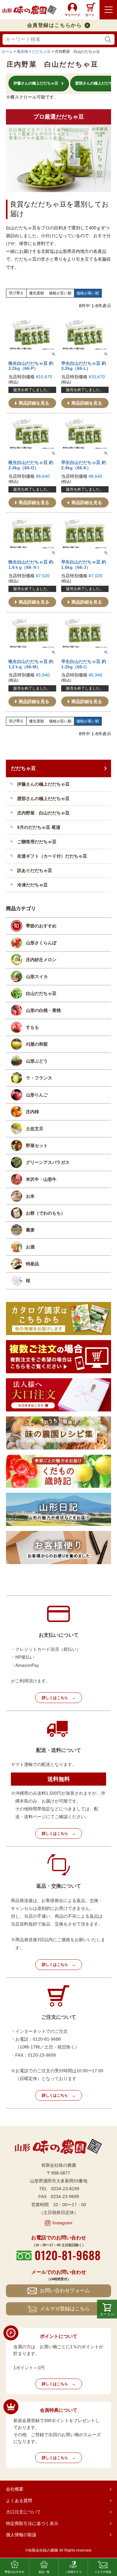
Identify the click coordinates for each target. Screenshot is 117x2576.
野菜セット (37, 1145)
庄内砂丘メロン (41, 960)
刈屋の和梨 (37, 1044)
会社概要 (15, 2489)
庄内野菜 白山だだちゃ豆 (43, 813)
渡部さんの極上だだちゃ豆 (43, 798)
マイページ (72, 15)
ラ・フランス (39, 1078)
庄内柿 (32, 1112)
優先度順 (37, 293)
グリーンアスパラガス (48, 1162)
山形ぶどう (37, 1061)
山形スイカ (37, 977)
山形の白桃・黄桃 (43, 1010)
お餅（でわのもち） (46, 1213)
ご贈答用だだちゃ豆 (37, 842)
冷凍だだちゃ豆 (32, 885)
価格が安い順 (60, 293)
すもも (32, 1027)
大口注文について (23, 2512)
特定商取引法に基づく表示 (32, 2523)
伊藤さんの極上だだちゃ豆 (43, 784)
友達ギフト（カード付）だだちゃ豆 (52, 856)
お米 (30, 1196)
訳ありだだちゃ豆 (35, 870)
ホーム (7, 52)
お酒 (30, 1247)
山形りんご (37, 1095)
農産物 (22, 52)
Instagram (62, 2223)
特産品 (32, 1264)
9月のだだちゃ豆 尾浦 (39, 827)
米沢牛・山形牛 (41, 1179)
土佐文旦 (35, 1129)
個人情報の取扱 (21, 2535)
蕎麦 (30, 1230)
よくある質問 (19, 2501)
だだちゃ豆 (41, 52)
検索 (108, 40)
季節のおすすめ (41, 926)
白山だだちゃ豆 (41, 993)
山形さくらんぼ (41, 943)
